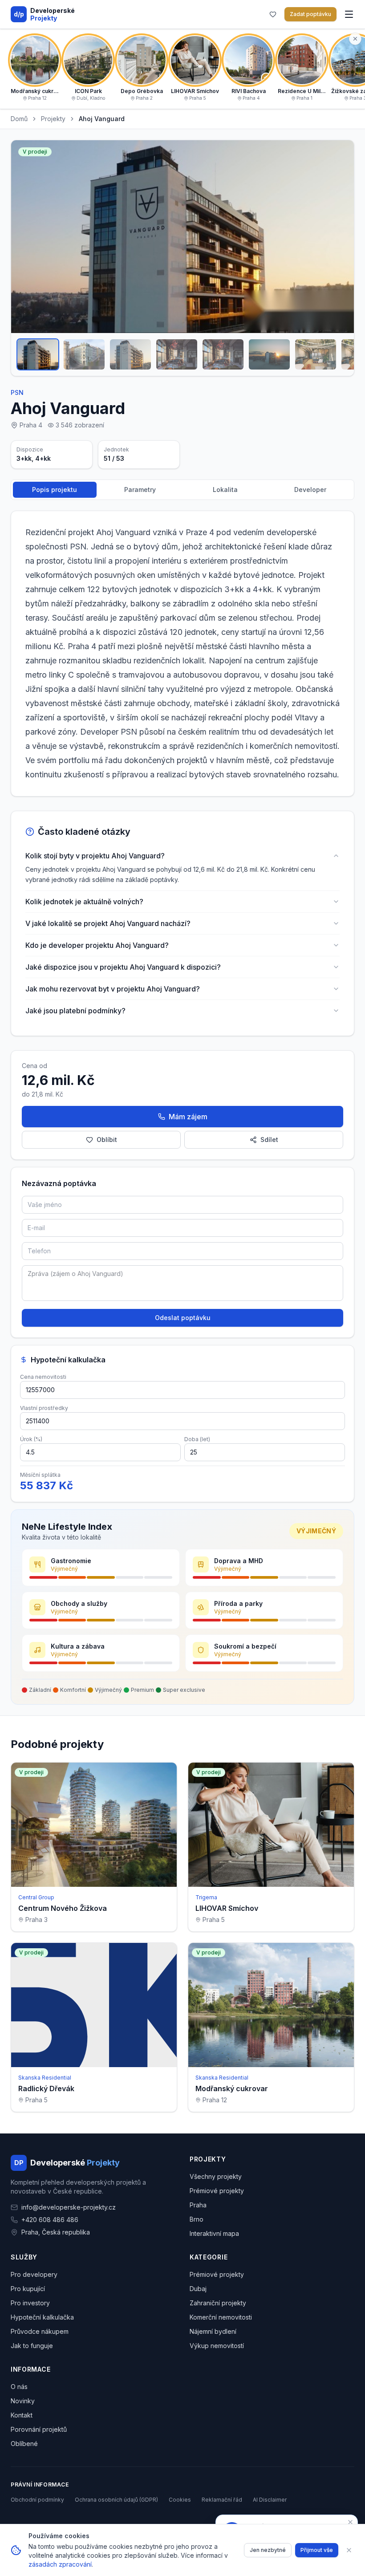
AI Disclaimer (270, 2500)
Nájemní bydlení (213, 2331)
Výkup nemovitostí (217, 2346)
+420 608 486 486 (50, 2220)
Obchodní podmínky (37, 2500)
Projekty (53, 119)
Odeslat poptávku (183, 1318)
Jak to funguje (32, 2346)
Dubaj (198, 2289)
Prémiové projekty (217, 2191)
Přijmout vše (317, 2550)
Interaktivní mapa (214, 2233)
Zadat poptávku (310, 14)
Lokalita (225, 490)
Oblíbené (24, 2444)
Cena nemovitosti (43, 1377)
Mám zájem (188, 1117)
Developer (310, 490)
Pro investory (30, 2303)
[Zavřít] (349, 2550)
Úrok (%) (31, 1439)
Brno (197, 2219)
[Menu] (349, 14)
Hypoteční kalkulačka (42, 2317)
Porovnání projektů (39, 2429)
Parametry (140, 490)
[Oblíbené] (273, 14)
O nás (19, 2387)
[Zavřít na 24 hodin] (350, 2522)
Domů (19, 119)
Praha (198, 2205)
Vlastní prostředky (44, 1408)
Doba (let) (197, 1439)
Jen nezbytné (268, 2550)
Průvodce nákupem (40, 2331)
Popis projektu (55, 490)
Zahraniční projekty (218, 2303)
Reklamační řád (222, 2500)
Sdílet (269, 1140)
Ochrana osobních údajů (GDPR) (116, 2500)
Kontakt (22, 2415)
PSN (17, 392)
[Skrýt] (355, 39)
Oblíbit (107, 1140)
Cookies (180, 2500)
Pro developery (34, 2274)
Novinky (23, 2401)
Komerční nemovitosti (221, 2317)
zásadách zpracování (60, 2564)
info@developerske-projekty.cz (69, 2207)
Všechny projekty (216, 2176)
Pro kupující (28, 2289)
